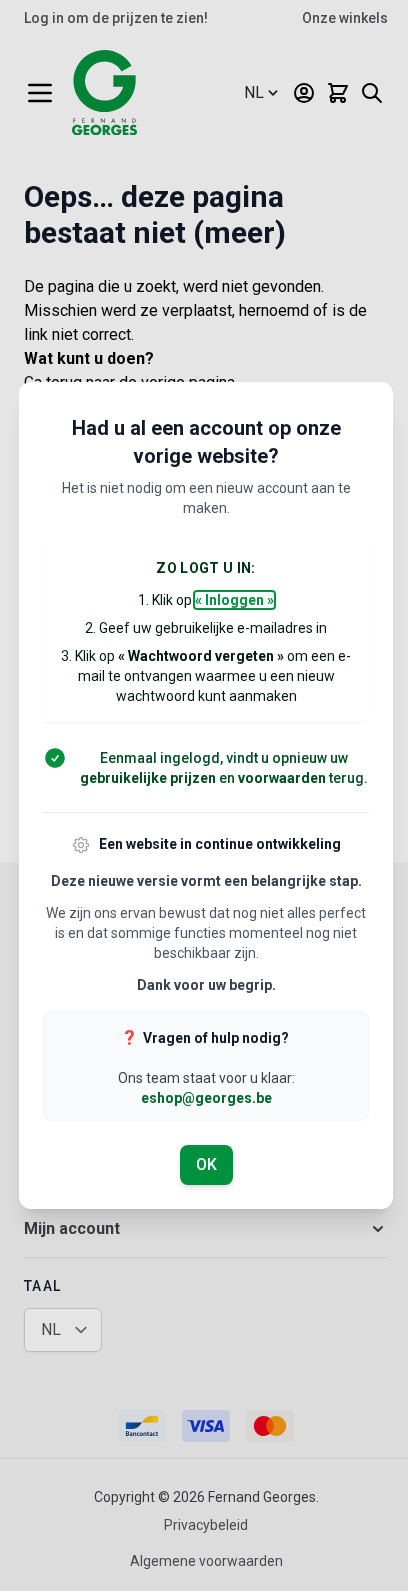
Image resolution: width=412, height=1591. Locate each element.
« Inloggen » (234, 600)
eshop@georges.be (206, 1098)
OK (206, 1164)
